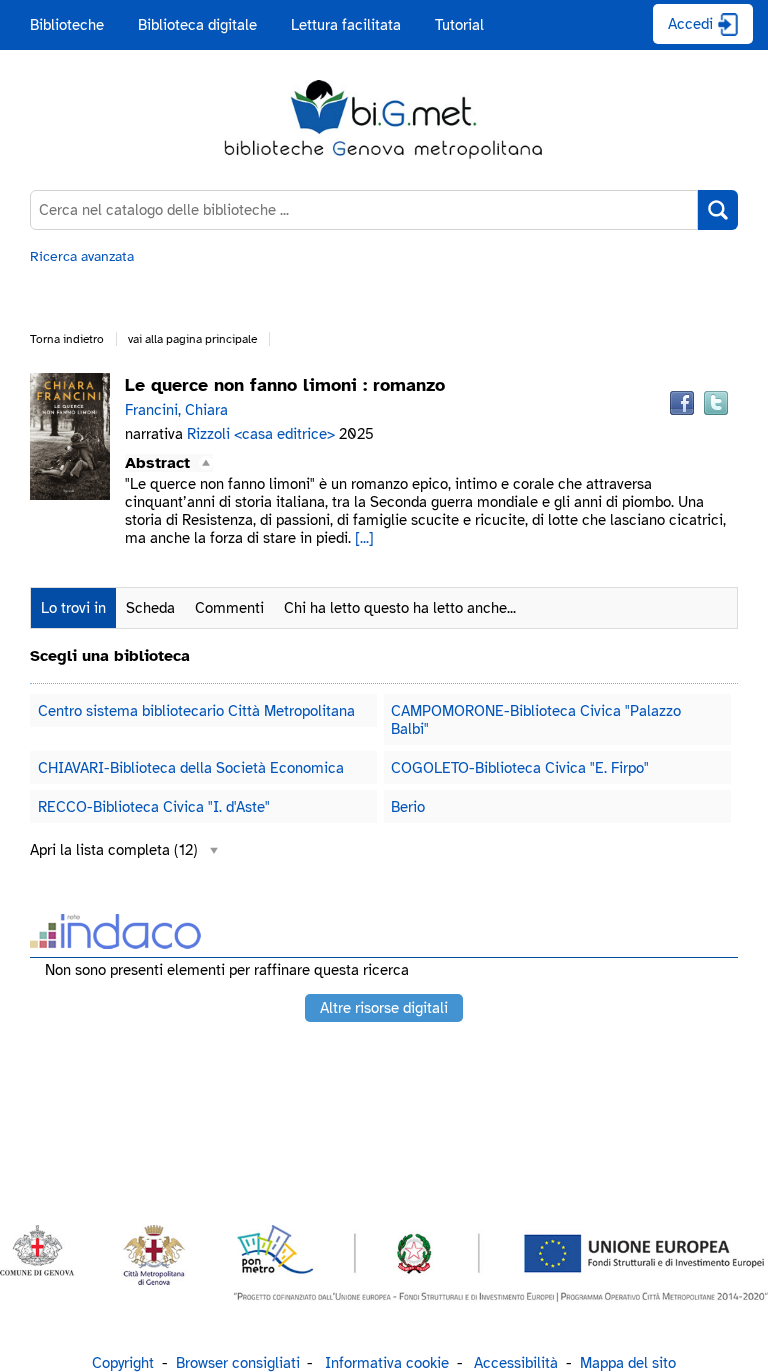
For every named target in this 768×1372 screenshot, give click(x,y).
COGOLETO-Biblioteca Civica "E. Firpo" (520, 768)
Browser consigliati (238, 1363)
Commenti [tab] (229, 608)
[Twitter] (716, 403)
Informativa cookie (387, 1363)
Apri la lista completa (114, 850)
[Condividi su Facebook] (682, 403)
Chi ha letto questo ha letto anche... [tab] (400, 608)
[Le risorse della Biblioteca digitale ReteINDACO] (115, 942)
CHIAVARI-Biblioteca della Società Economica (191, 768)
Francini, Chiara (176, 410)
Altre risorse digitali (384, 1008)
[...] (364, 538)
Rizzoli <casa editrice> (263, 434)
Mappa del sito (628, 1363)
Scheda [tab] (150, 608)
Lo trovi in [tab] (73, 608)
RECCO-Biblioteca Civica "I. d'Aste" (154, 807)
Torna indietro (67, 339)
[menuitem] (67, 25)
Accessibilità (516, 1363)
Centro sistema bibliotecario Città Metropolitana (196, 711)
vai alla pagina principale (192, 339)
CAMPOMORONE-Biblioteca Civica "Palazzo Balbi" (536, 720)
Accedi (690, 24)
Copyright (123, 1363)
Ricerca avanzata (82, 256)
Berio (408, 807)
